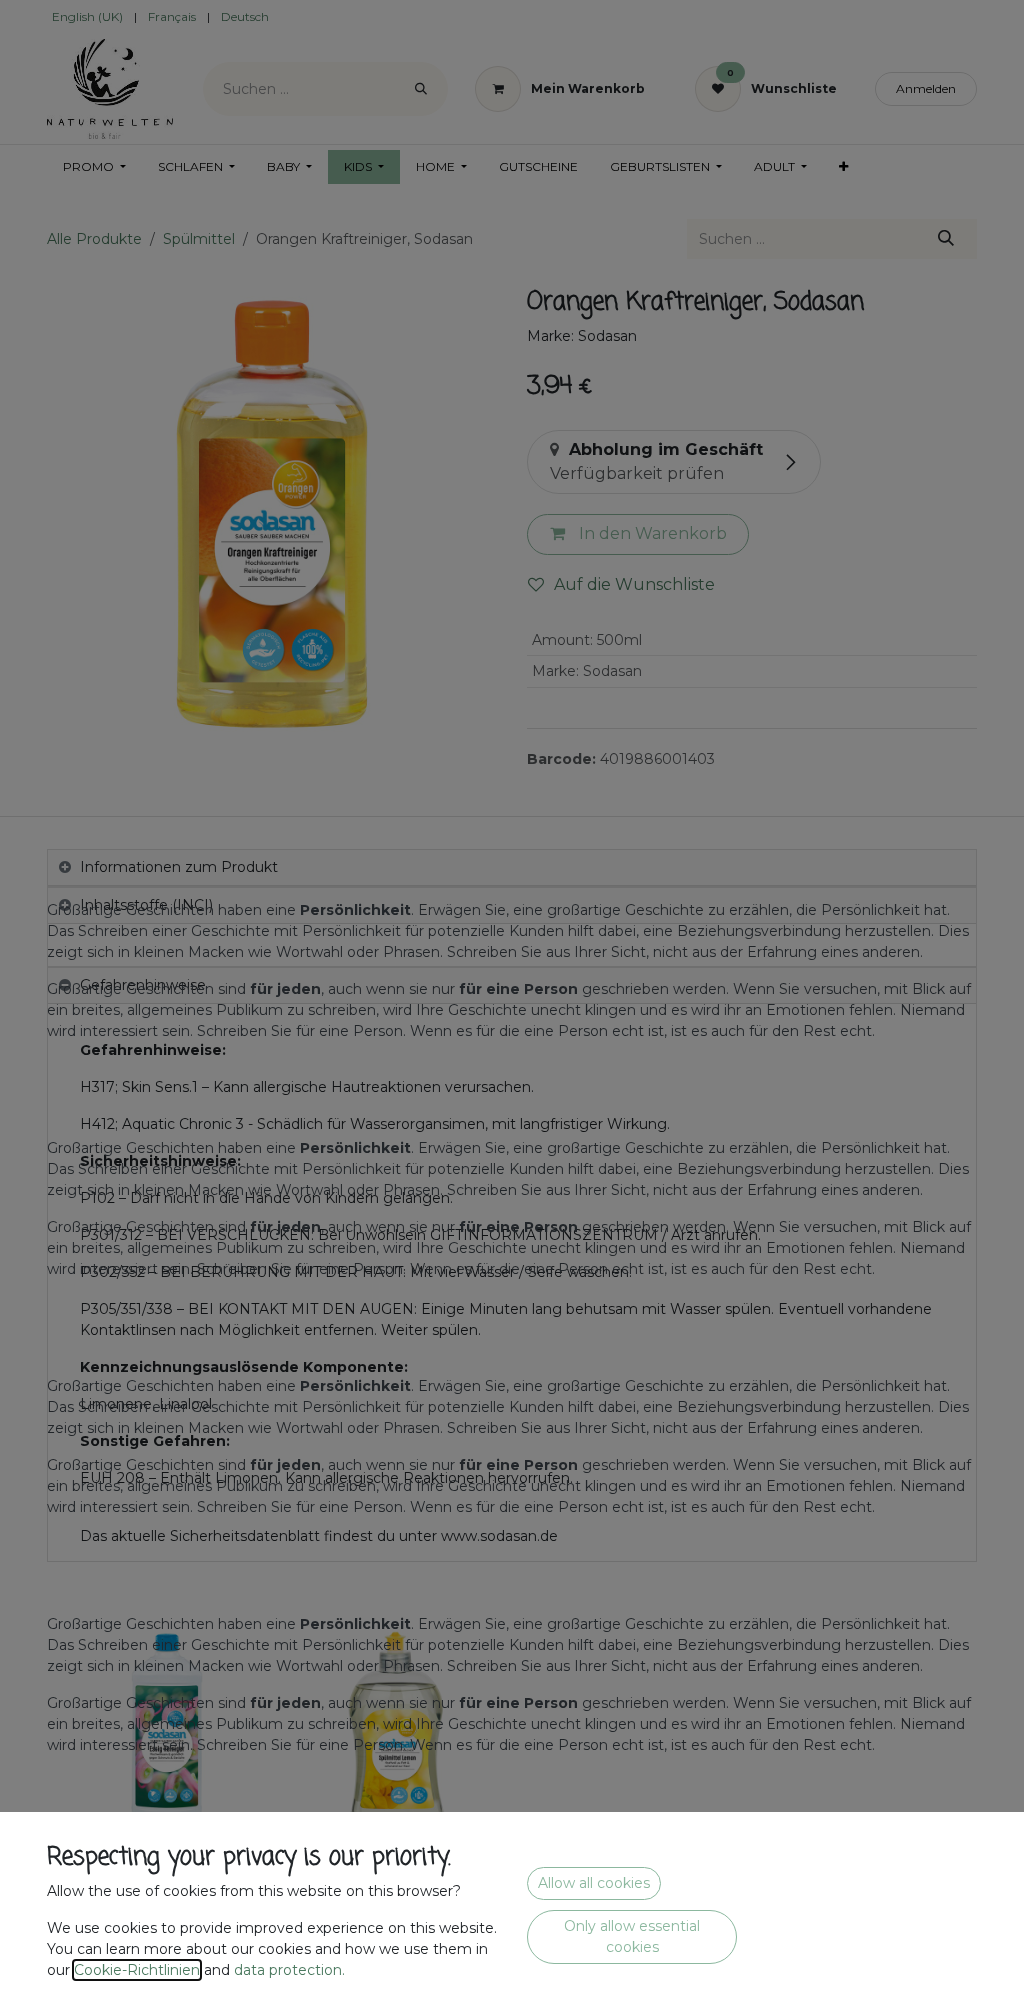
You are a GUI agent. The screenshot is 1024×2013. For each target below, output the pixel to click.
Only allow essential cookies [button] (632, 1936)
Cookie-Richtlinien (137, 1970)
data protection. (291, 1970)
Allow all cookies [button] (594, 1883)
